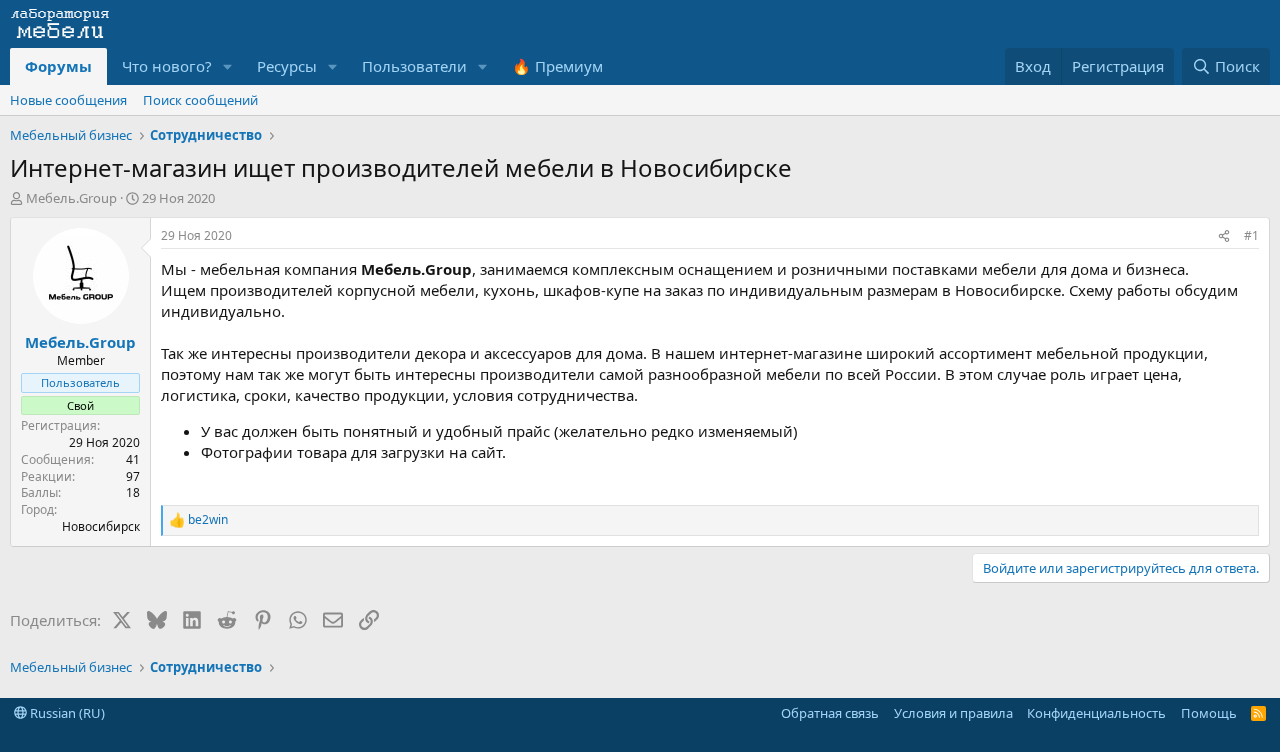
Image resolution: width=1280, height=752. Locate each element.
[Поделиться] (1224, 236)
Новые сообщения (68, 100)
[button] (228, 66)
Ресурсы (287, 66)
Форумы (58, 66)
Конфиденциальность (1096, 713)
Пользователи (414, 66)
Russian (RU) (66, 713)
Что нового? (167, 66)
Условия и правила (953, 713)
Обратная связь (830, 713)
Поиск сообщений (200, 100)
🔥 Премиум (557, 66)
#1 (1251, 235)
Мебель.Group (71, 198)
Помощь (1209, 713)
